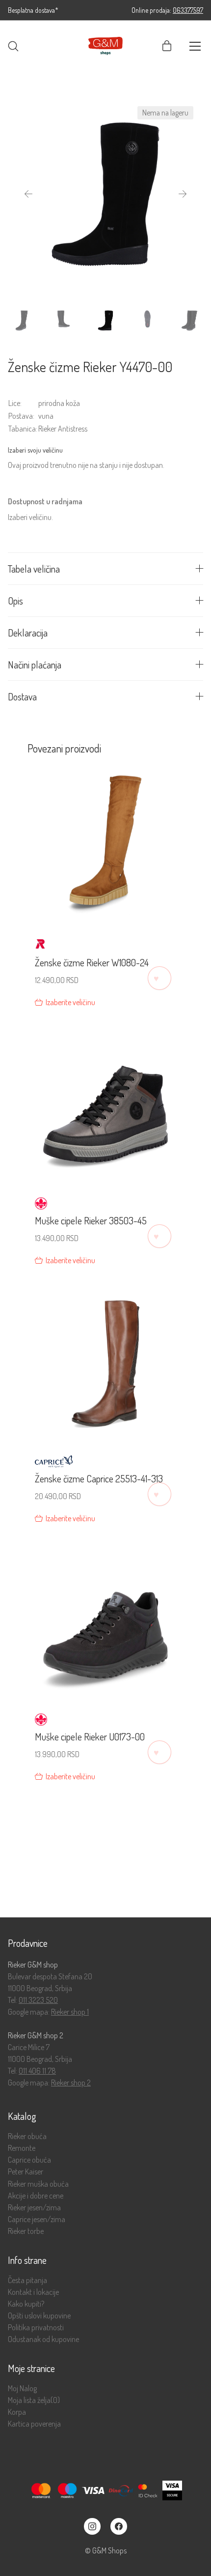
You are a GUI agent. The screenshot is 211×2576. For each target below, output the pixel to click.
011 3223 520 (38, 2000)
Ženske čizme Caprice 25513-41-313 (99, 1478)
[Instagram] (92, 2526)
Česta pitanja (27, 2280)
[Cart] (167, 46)
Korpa (17, 2412)
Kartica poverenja (34, 2424)
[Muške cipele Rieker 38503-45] (105, 1105)
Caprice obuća (29, 2160)
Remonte (22, 2148)
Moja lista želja (34, 2400)
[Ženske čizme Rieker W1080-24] (105, 848)
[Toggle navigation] (195, 46)
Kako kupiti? (26, 2304)
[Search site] (13, 46)
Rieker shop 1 (70, 2012)
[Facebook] (119, 2526)
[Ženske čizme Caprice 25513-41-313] (105, 1363)
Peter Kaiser (26, 2172)
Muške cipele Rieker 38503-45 (91, 1220)
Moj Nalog (22, 2388)
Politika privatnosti (36, 2328)
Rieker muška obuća (38, 2184)
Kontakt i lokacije (33, 2292)
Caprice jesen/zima (37, 2219)
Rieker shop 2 (71, 2083)
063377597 (188, 10)
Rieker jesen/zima (34, 2208)
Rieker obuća (27, 2136)
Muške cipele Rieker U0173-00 (90, 1737)
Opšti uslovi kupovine (39, 2316)
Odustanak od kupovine (43, 2339)
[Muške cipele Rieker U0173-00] (105, 1621)
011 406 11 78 (37, 2071)
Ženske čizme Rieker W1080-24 (92, 962)
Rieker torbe (26, 2231)
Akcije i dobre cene (36, 2196)
